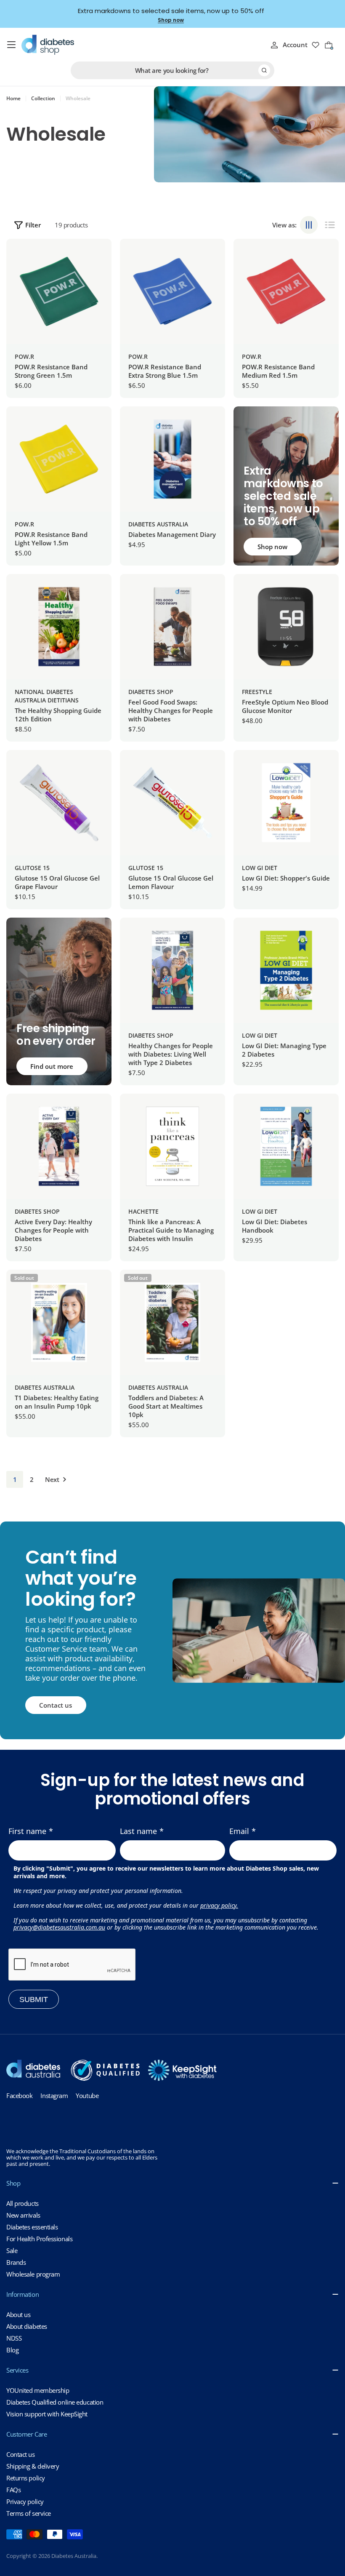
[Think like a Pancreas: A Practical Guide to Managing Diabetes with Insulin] (172, 1146)
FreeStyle (257, 692)
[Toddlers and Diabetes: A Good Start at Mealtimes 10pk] (172, 1322)
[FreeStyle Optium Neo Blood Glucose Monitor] (286, 627)
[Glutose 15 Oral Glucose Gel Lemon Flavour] (172, 803)
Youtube (87, 2096)
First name (27, 1831)
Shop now (171, 20)
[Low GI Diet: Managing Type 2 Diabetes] (286, 970)
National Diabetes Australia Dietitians (47, 696)
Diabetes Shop (151, 692)
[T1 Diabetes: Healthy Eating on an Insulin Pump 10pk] (59, 1322)
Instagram (54, 2096)
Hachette (143, 1211)
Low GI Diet (260, 868)
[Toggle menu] (11, 45)
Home (13, 99)
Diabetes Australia (158, 524)
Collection (43, 99)
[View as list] (330, 225)
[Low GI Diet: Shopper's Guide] (286, 803)
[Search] (264, 70)
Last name (138, 1831)
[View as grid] (309, 225)
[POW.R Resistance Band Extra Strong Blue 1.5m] (172, 291)
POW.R (24, 356)
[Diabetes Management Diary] (172, 459)
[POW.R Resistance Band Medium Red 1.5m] (286, 291)
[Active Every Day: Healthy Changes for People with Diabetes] (59, 1146)
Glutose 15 (32, 868)
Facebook (19, 2096)
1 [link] (15, 1479)
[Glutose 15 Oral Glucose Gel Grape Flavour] (59, 803)
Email (239, 1831)
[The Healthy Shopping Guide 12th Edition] (59, 627)
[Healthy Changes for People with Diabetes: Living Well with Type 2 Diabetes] (172, 970)
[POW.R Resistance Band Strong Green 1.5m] (59, 291)
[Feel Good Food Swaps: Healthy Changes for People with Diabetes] (172, 627)
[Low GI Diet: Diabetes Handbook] (286, 1146)
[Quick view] (99, 258)
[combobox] (172, 70)
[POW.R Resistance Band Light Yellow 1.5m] (59, 459)
